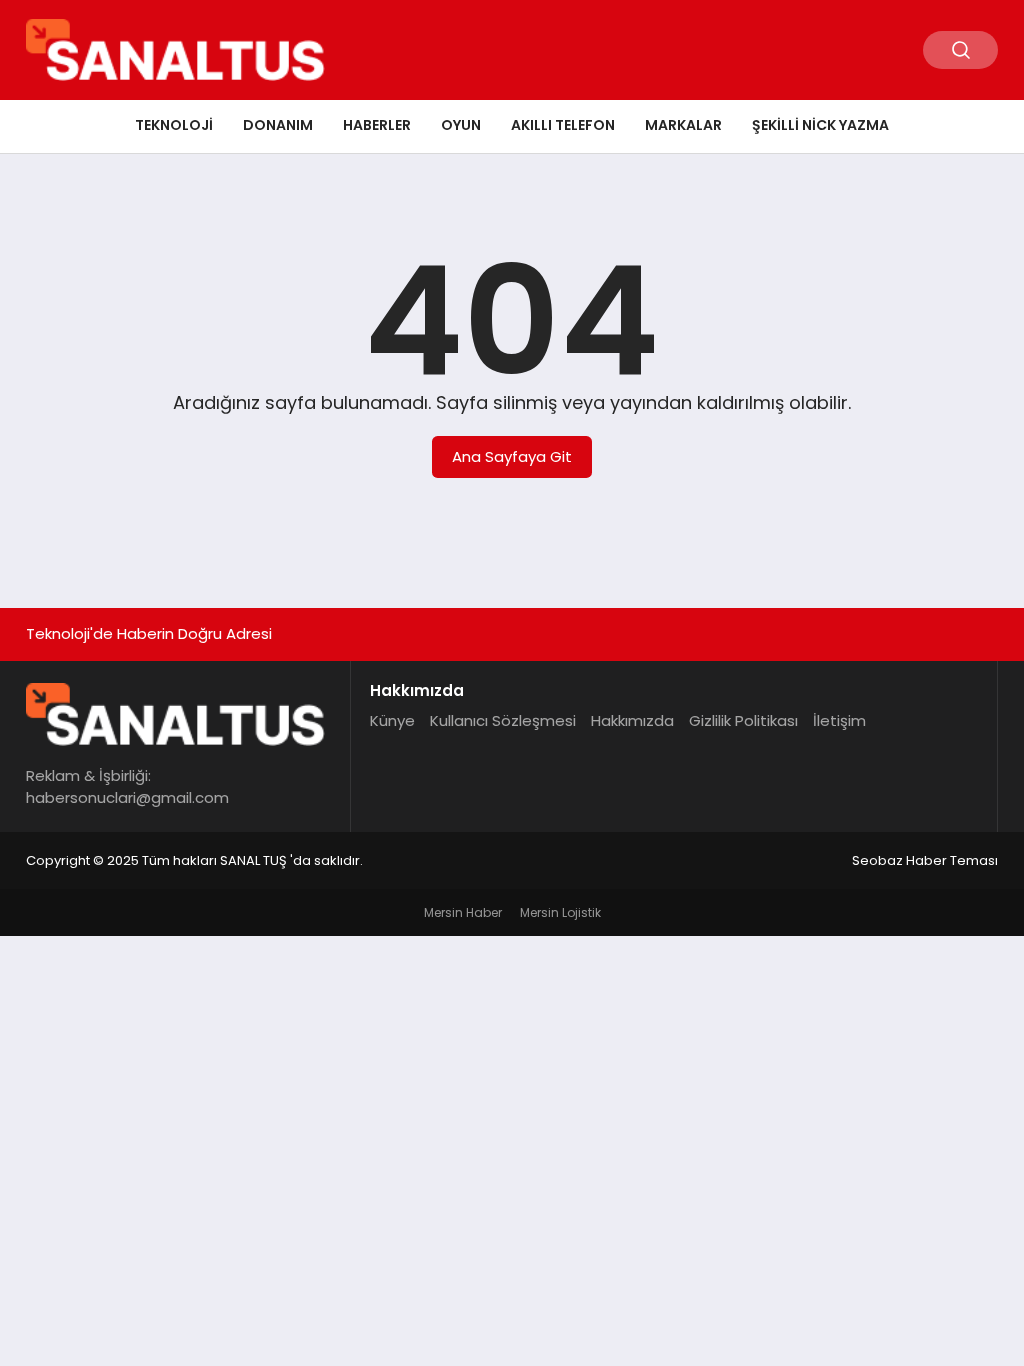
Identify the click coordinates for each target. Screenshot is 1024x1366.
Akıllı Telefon (563, 125)
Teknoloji (174, 125)
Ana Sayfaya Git (512, 456)
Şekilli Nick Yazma (820, 125)
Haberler (377, 125)
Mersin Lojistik (560, 912)
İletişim (839, 720)
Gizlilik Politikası (743, 720)
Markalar (683, 125)
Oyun (461, 125)
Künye (392, 720)
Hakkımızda (632, 720)
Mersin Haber (463, 912)
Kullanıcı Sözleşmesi (503, 720)
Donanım (278, 125)
